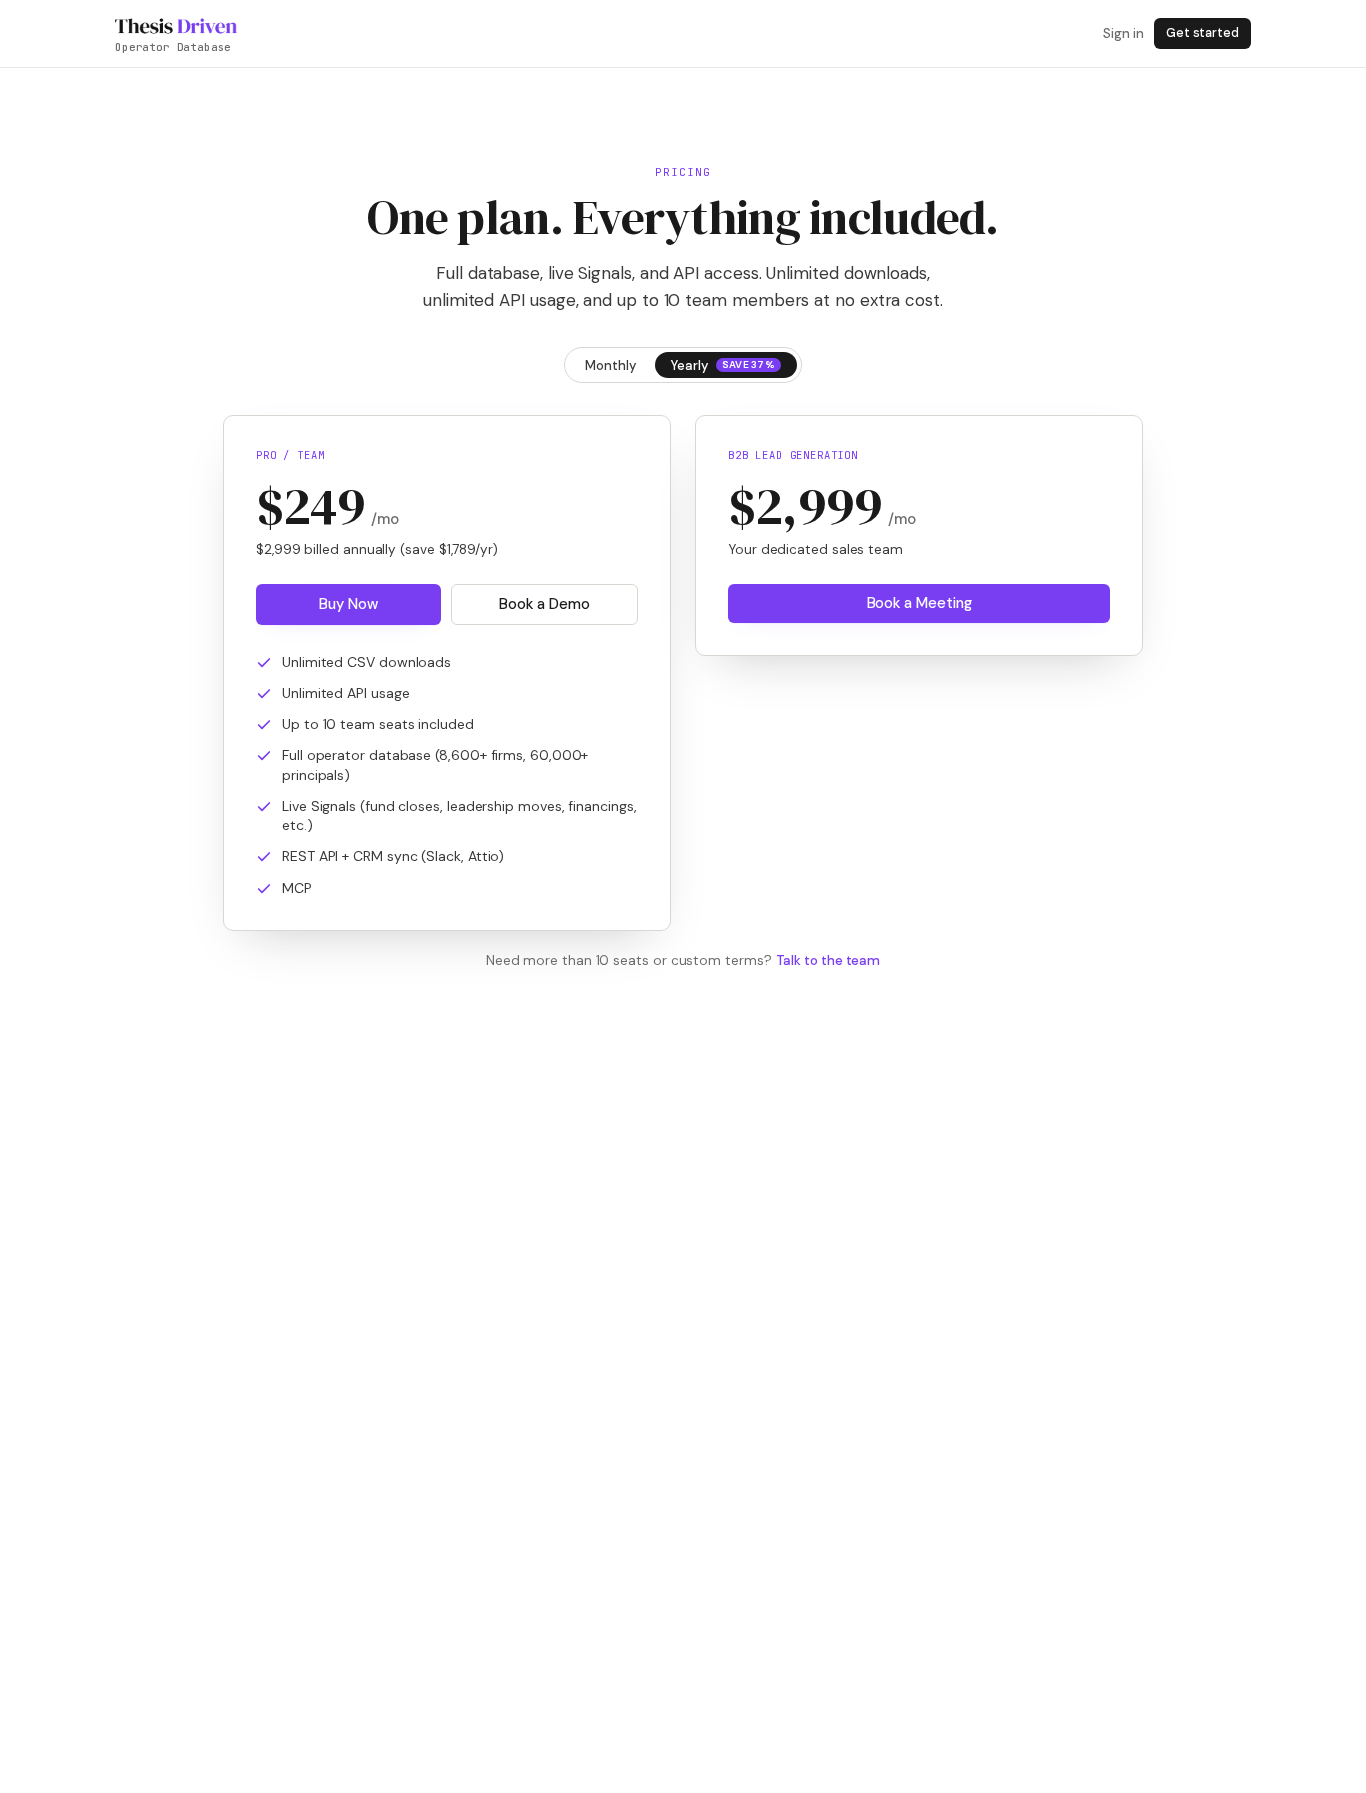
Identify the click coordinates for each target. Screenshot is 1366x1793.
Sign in (1123, 33)
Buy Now (348, 604)
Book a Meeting (919, 603)
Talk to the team (828, 960)
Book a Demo (544, 604)
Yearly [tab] (723, 365)
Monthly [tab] (610, 365)
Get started (1202, 33)
